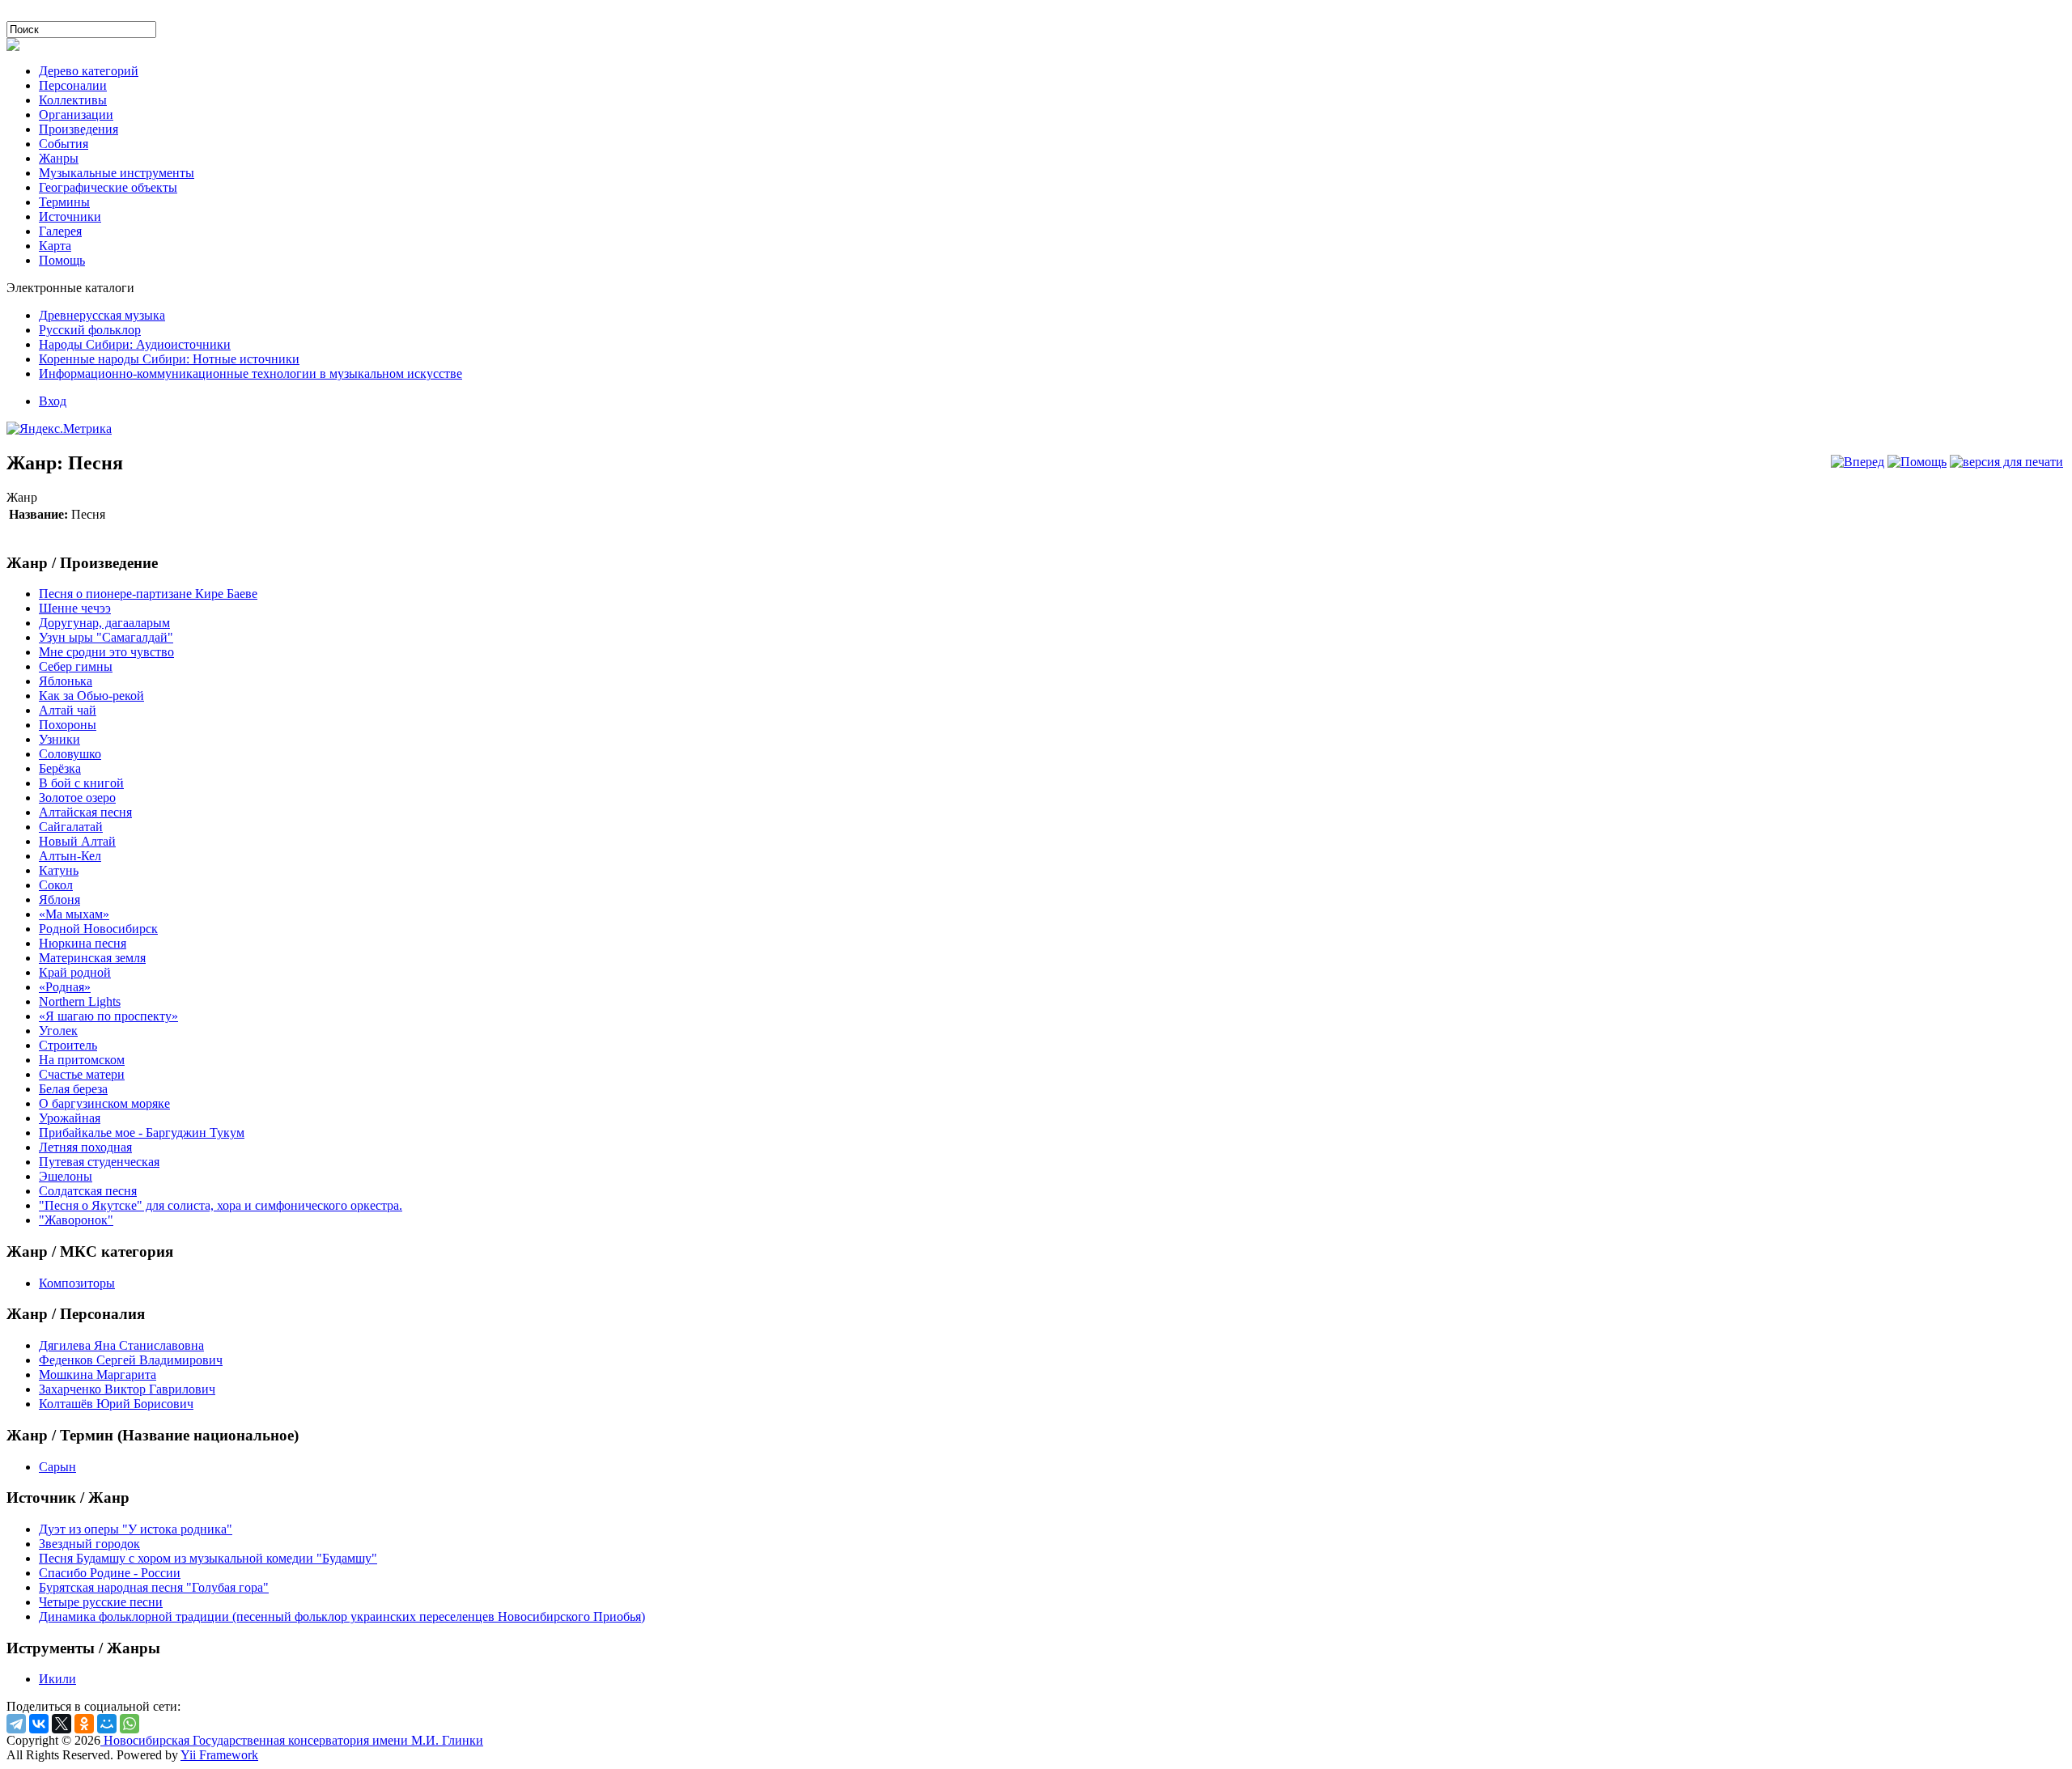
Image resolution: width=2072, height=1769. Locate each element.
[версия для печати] (2006, 462)
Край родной (75, 972)
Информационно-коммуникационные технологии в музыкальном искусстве (251, 373)
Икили (57, 1679)
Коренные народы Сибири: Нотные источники (169, 359)
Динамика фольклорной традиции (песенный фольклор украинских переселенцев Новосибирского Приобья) (342, 1616)
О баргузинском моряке (104, 1103)
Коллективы (73, 100)
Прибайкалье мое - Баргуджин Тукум (142, 1133)
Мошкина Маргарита (98, 1374)
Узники (59, 739)
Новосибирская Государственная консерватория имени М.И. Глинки (292, 1740)
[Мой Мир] (107, 1724)
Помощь (62, 260)
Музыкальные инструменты (117, 173)
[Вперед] (1858, 462)
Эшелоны (66, 1176)
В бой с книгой (81, 783)
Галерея (60, 231)
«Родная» (65, 987)
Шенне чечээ (75, 608)
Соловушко (70, 754)
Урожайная (70, 1118)
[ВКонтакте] (39, 1724)
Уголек (58, 1031)
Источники (70, 216)
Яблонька (66, 681)
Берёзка (60, 768)
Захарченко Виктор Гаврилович (127, 1389)
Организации (76, 115)
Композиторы (77, 1283)
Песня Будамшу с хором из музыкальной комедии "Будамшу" (208, 1558)
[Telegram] (16, 1724)
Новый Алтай (77, 841)
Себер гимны (76, 666)
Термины (64, 202)
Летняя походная (85, 1147)
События (64, 144)
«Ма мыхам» (74, 914)
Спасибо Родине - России (110, 1573)
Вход (53, 401)
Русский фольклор (90, 330)
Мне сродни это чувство (106, 652)
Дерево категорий (89, 71)
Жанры (59, 158)
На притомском (82, 1060)
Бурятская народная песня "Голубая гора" (154, 1587)
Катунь (59, 870)
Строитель (68, 1045)
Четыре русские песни (101, 1602)
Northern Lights (80, 1001)
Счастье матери (82, 1074)
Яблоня (59, 899)
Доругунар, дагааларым (104, 623)
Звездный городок (89, 1544)
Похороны (68, 725)
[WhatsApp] (129, 1724)
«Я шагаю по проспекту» (108, 1016)
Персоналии (73, 85)
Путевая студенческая (99, 1162)
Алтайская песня (85, 812)
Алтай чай (68, 710)
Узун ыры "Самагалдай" (106, 637)
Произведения (79, 129)
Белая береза (73, 1089)
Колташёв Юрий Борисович (116, 1404)
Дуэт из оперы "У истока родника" (136, 1529)
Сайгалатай (71, 827)
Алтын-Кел (70, 856)
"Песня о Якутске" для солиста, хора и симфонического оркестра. (221, 1205)
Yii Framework (219, 1755)
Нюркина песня (83, 943)
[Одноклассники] (84, 1724)
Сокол (56, 885)
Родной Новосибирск (98, 929)
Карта (55, 246)
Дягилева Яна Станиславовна (121, 1345)
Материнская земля (92, 958)
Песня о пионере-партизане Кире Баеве (148, 594)
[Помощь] (1917, 462)
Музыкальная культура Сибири (93, 13)
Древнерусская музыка (102, 315)
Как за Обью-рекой (91, 696)
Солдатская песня (88, 1191)
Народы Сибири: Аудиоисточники (135, 344)
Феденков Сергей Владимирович (131, 1360)
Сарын (57, 1467)
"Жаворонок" (76, 1220)
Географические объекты (108, 187)
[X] (62, 1724)
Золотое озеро (77, 798)
